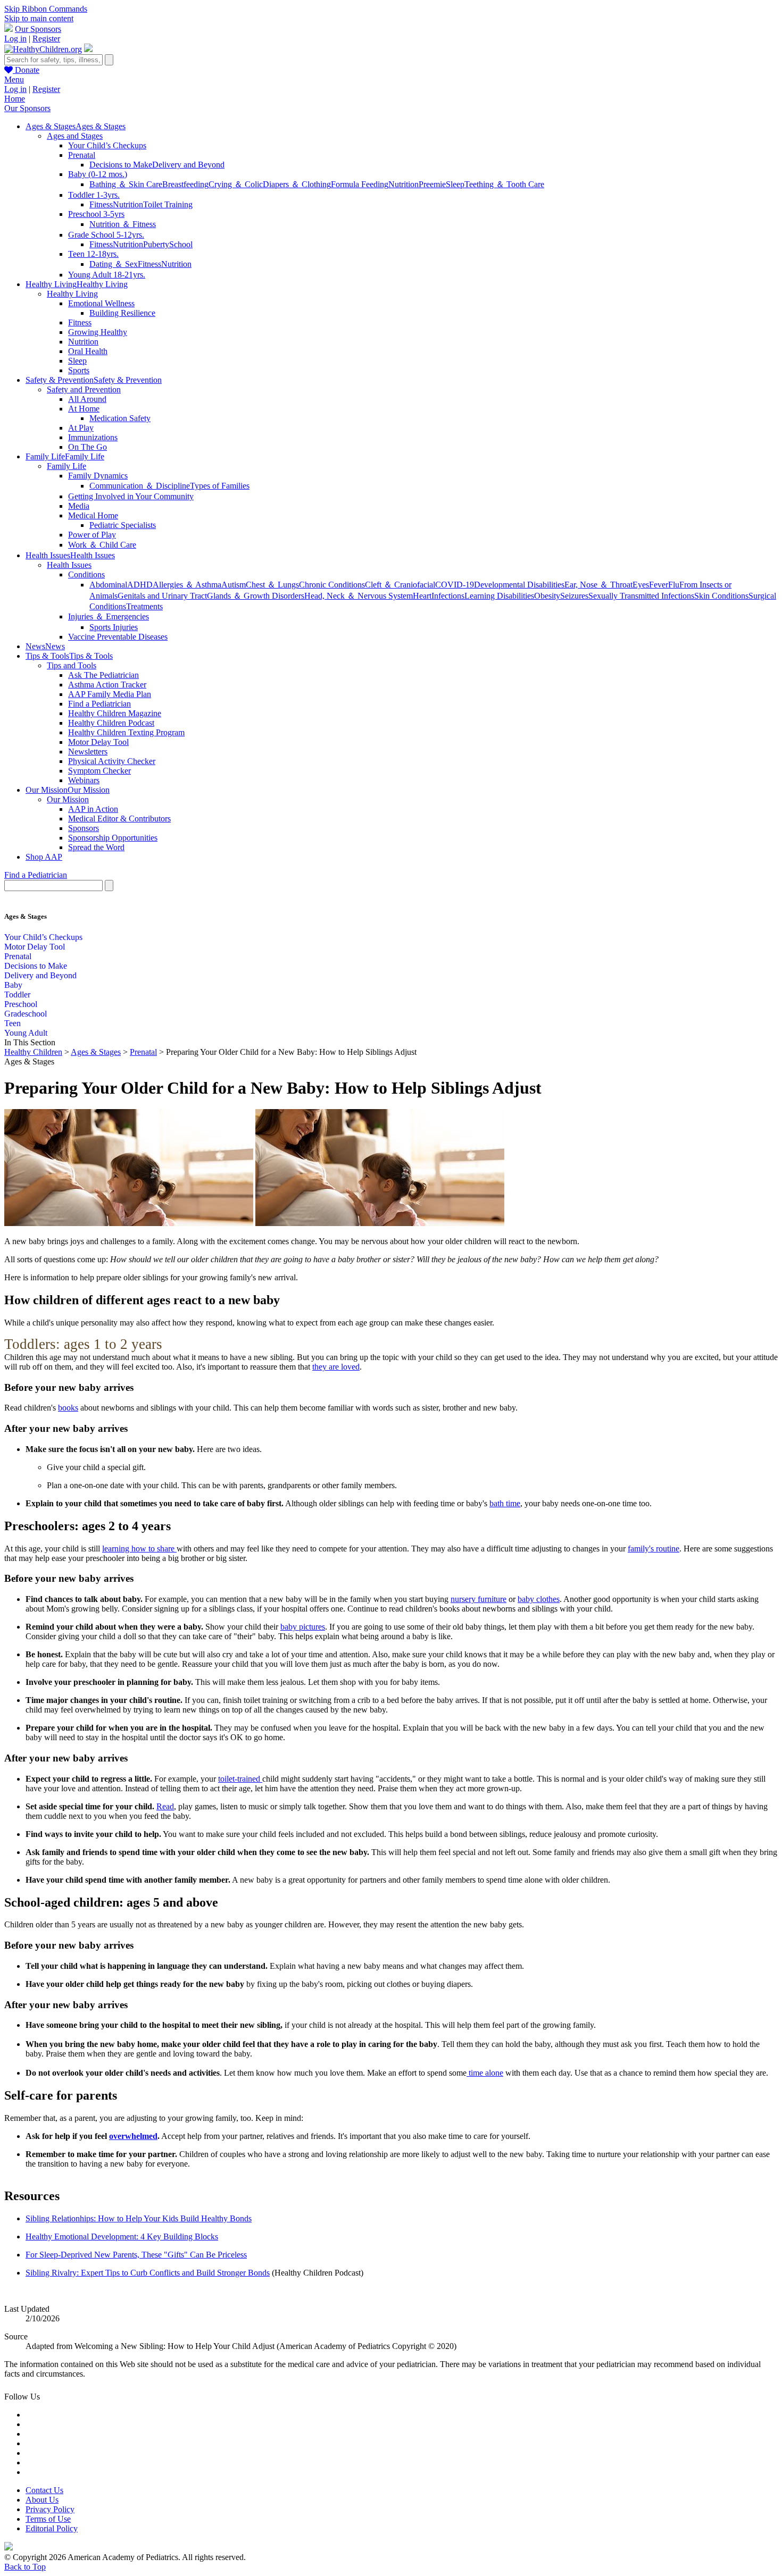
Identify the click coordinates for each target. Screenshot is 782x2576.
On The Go (88, 447)
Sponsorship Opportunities (113, 838)
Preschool (21, 1004)
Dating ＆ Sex (114, 264)
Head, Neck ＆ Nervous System (359, 596)
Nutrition (404, 184)
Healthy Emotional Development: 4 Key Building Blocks (122, 2237)
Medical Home (93, 515)
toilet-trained (240, 1779)
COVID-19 (455, 585)
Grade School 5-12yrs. (106, 235)
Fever (659, 585)
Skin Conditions (721, 596)
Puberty (156, 244)
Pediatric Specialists (123, 525)
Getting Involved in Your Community (131, 496)
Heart (422, 596)
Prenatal (82, 155)
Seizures (574, 596)
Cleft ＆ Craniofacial (400, 585)
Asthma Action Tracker (107, 685)
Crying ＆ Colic (236, 184)
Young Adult (26, 1033)
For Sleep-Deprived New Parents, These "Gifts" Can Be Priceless (136, 2255)
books (68, 1408)
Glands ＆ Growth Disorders (256, 596)
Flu (674, 585)
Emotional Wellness (101, 303)
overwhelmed (133, 2136)
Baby (13, 985)
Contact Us (44, 2490)
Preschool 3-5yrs (96, 214)
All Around (87, 399)
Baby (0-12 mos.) (98, 174)
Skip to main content (39, 18)
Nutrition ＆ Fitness (123, 224)
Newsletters (88, 752)
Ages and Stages (75, 136)
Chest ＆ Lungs (272, 585)
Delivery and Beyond (188, 165)
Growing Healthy (98, 332)
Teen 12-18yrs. (93, 254)
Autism (234, 585)
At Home (84, 409)
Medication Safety (120, 418)
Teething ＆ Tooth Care (504, 184)
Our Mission (68, 799)
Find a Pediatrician (99, 704)
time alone (485, 2073)
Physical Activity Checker (112, 761)
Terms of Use (48, 2519)
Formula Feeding (360, 184)
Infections (448, 596)
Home (15, 99)
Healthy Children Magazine (115, 713)
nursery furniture (479, 1599)
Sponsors (84, 828)
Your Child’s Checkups (107, 145)
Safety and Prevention (84, 389)
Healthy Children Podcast (111, 723)
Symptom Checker (99, 771)
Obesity (547, 596)
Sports (79, 370)
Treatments (144, 606)
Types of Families (220, 486)
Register (46, 39)
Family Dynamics (98, 476)
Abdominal (108, 585)
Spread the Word (96, 847)
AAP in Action (93, 809)
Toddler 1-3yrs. (94, 195)
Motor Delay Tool (98, 742)
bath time (505, 1503)
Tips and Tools (72, 665)
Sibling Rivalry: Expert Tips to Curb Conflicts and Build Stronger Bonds (148, 2273)
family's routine (654, 1549)
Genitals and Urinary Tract (162, 596)
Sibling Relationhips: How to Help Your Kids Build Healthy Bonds (139, 2218)
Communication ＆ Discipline (140, 486)
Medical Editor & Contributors (119, 819)
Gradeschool (26, 1014)
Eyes (641, 585)
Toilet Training (168, 204)
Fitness (101, 204)
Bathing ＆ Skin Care (126, 184)
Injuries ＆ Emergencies (109, 616)
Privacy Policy (50, 2509)
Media (79, 506)
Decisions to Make (121, 165)
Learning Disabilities (499, 596)
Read (165, 1806)
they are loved (336, 1367)
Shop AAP (44, 857)
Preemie (432, 184)
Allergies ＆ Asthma (187, 585)
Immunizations (93, 437)
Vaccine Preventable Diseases (118, 637)
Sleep (455, 184)
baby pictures (303, 1627)
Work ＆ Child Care (102, 545)
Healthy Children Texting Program (126, 732)
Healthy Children (33, 1052)
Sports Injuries (114, 627)
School (181, 244)
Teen (13, 1023)
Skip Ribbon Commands (46, 9)
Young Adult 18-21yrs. (107, 275)
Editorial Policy (52, 2528)
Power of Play (92, 535)
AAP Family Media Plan (110, 694)
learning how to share (139, 1549)
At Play (81, 428)
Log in (15, 39)
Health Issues (69, 565)
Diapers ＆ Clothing (297, 184)
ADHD (140, 585)
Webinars (84, 780)
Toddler (17, 995)
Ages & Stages (96, 1052)
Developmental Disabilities (519, 585)
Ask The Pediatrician (103, 675)
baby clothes (539, 1599)
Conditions (86, 574)
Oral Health (88, 351)
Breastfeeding (185, 184)
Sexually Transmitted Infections (641, 596)
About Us (42, 2500)
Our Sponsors (38, 29)
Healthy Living (72, 294)
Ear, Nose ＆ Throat (598, 585)
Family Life (66, 466)
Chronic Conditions (332, 585)
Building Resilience (122, 313)
